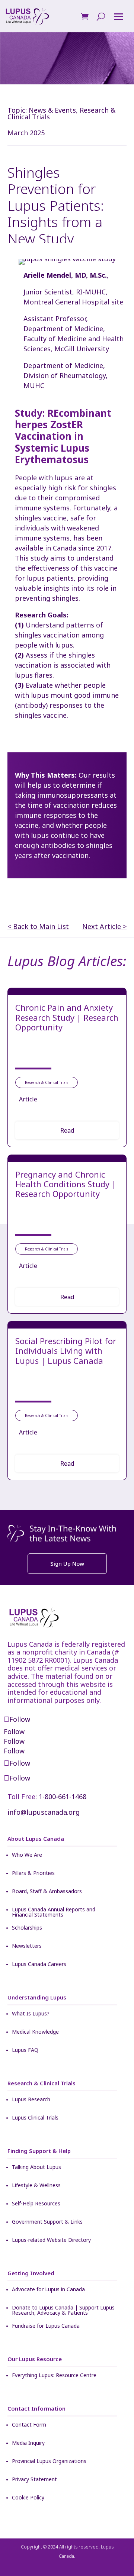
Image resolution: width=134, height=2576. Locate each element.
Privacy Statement (34, 2480)
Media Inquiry (28, 2443)
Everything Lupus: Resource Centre (54, 2376)
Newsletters (27, 1946)
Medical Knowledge (35, 2032)
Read (67, 1130)
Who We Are (27, 1855)
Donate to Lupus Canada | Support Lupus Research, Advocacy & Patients (63, 2310)
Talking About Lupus (36, 2167)
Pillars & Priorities (33, 1873)
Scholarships (27, 1928)
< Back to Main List (38, 927)
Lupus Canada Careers (39, 1965)
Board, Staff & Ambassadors (47, 1892)
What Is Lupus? (31, 2014)
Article (28, 1099)
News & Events (52, 110)
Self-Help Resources (36, 2204)
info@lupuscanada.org (44, 1812)
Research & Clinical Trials (47, 1082)
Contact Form (29, 2425)
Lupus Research (31, 2100)
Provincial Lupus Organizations (49, 2462)
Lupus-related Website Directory (51, 2240)
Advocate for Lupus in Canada (48, 2290)
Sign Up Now (67, 1563)
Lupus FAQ (25, 2050)
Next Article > (104, 927)
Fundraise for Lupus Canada (46, 2326)
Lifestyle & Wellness (36, 2186)
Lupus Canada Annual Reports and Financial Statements (54, 1912)
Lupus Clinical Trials (35, 2118)
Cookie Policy (28, 2498)
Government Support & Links (47, 2222)
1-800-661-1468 (63, 1797)
